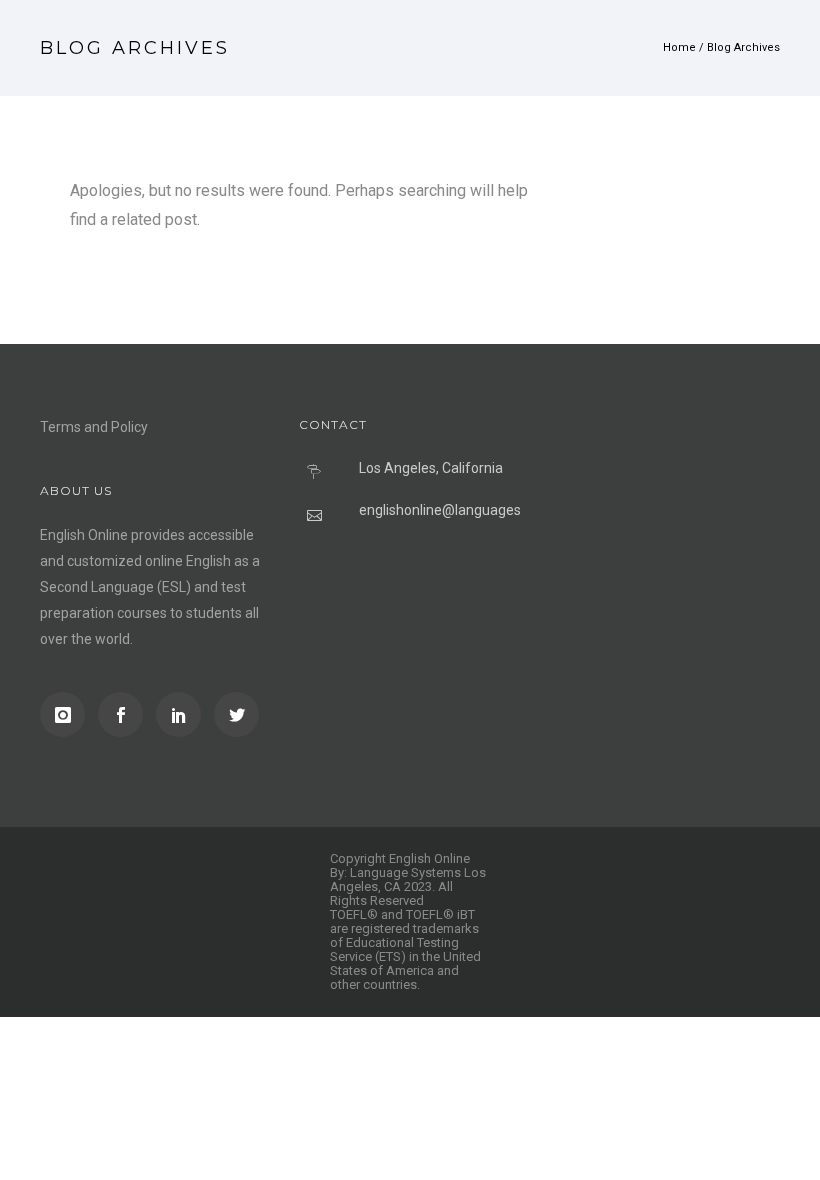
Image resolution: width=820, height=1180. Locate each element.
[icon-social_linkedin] (183, 714)
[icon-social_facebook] (125, 714)
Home (679, 47)
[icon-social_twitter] (236, 714)
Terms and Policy (94, 427)
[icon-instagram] (67, 714)
